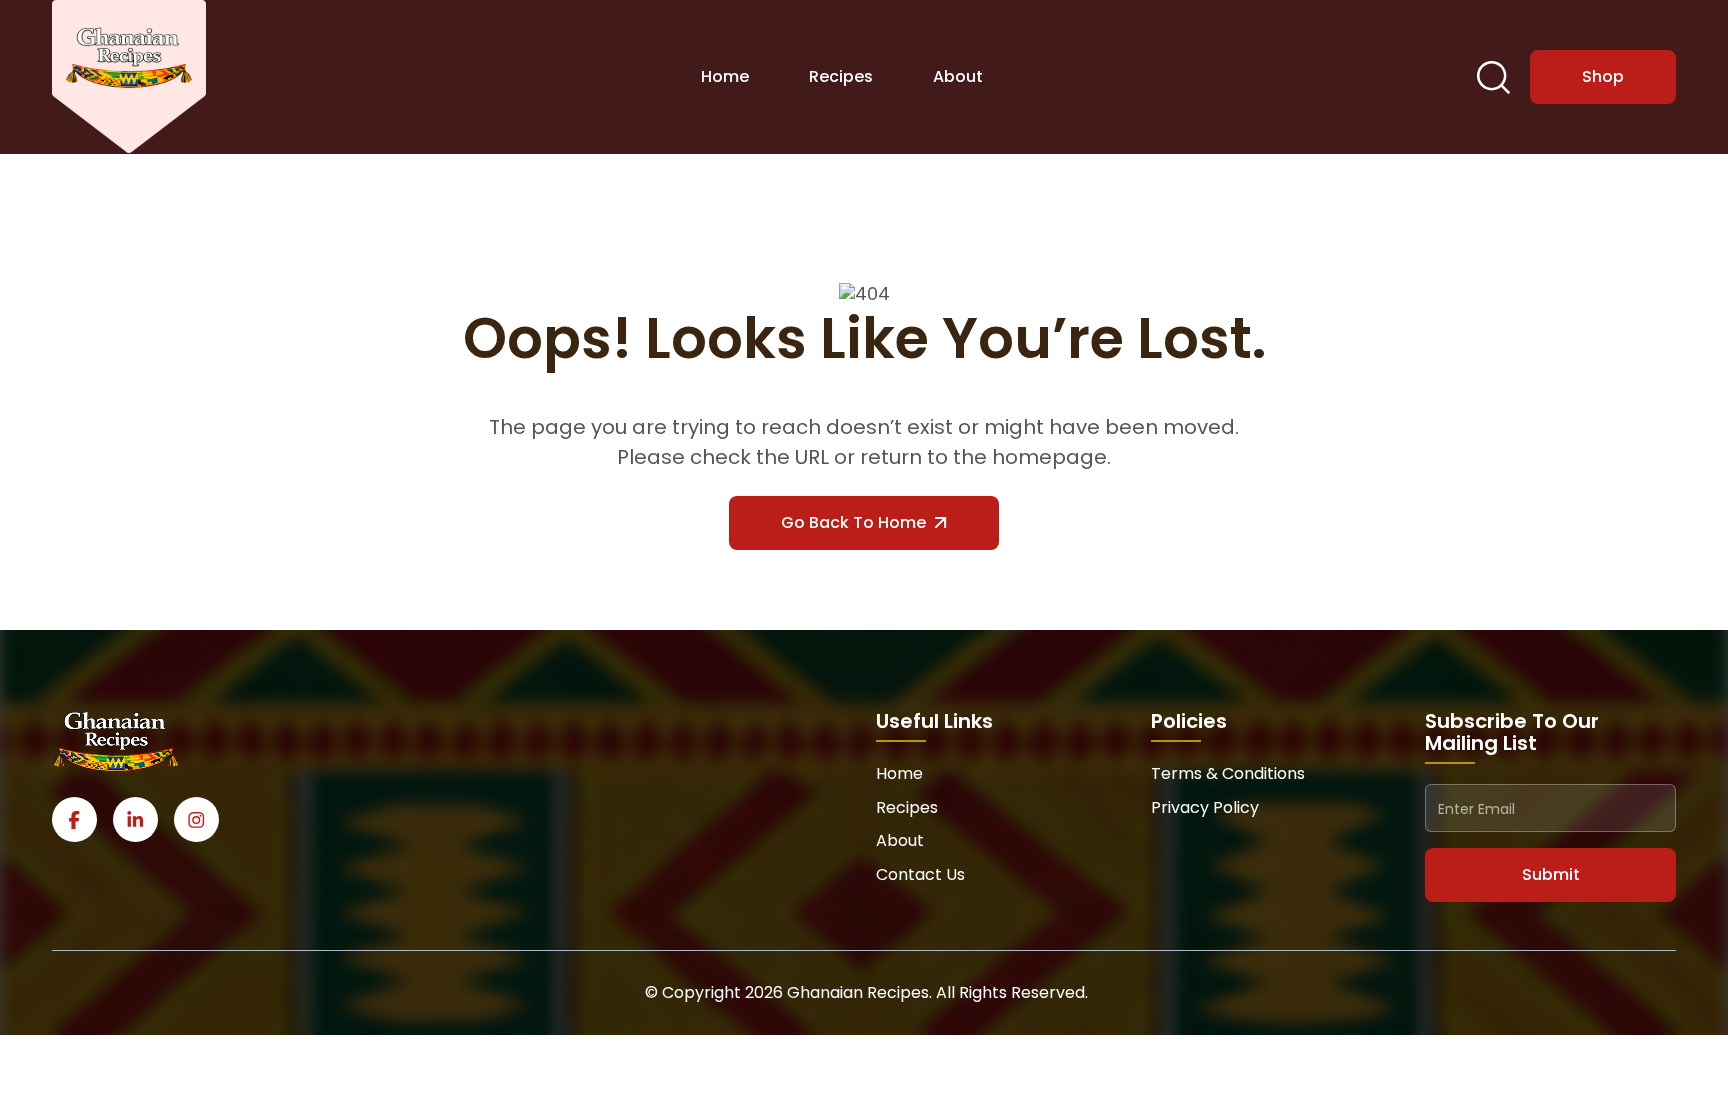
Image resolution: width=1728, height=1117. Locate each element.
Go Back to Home (853, 522)
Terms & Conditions (1228, 773)
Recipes (841, 76)
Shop (1603, 76)
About (958, 76)
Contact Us (920, 874)
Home (725, 76)
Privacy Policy (1205, 807)
